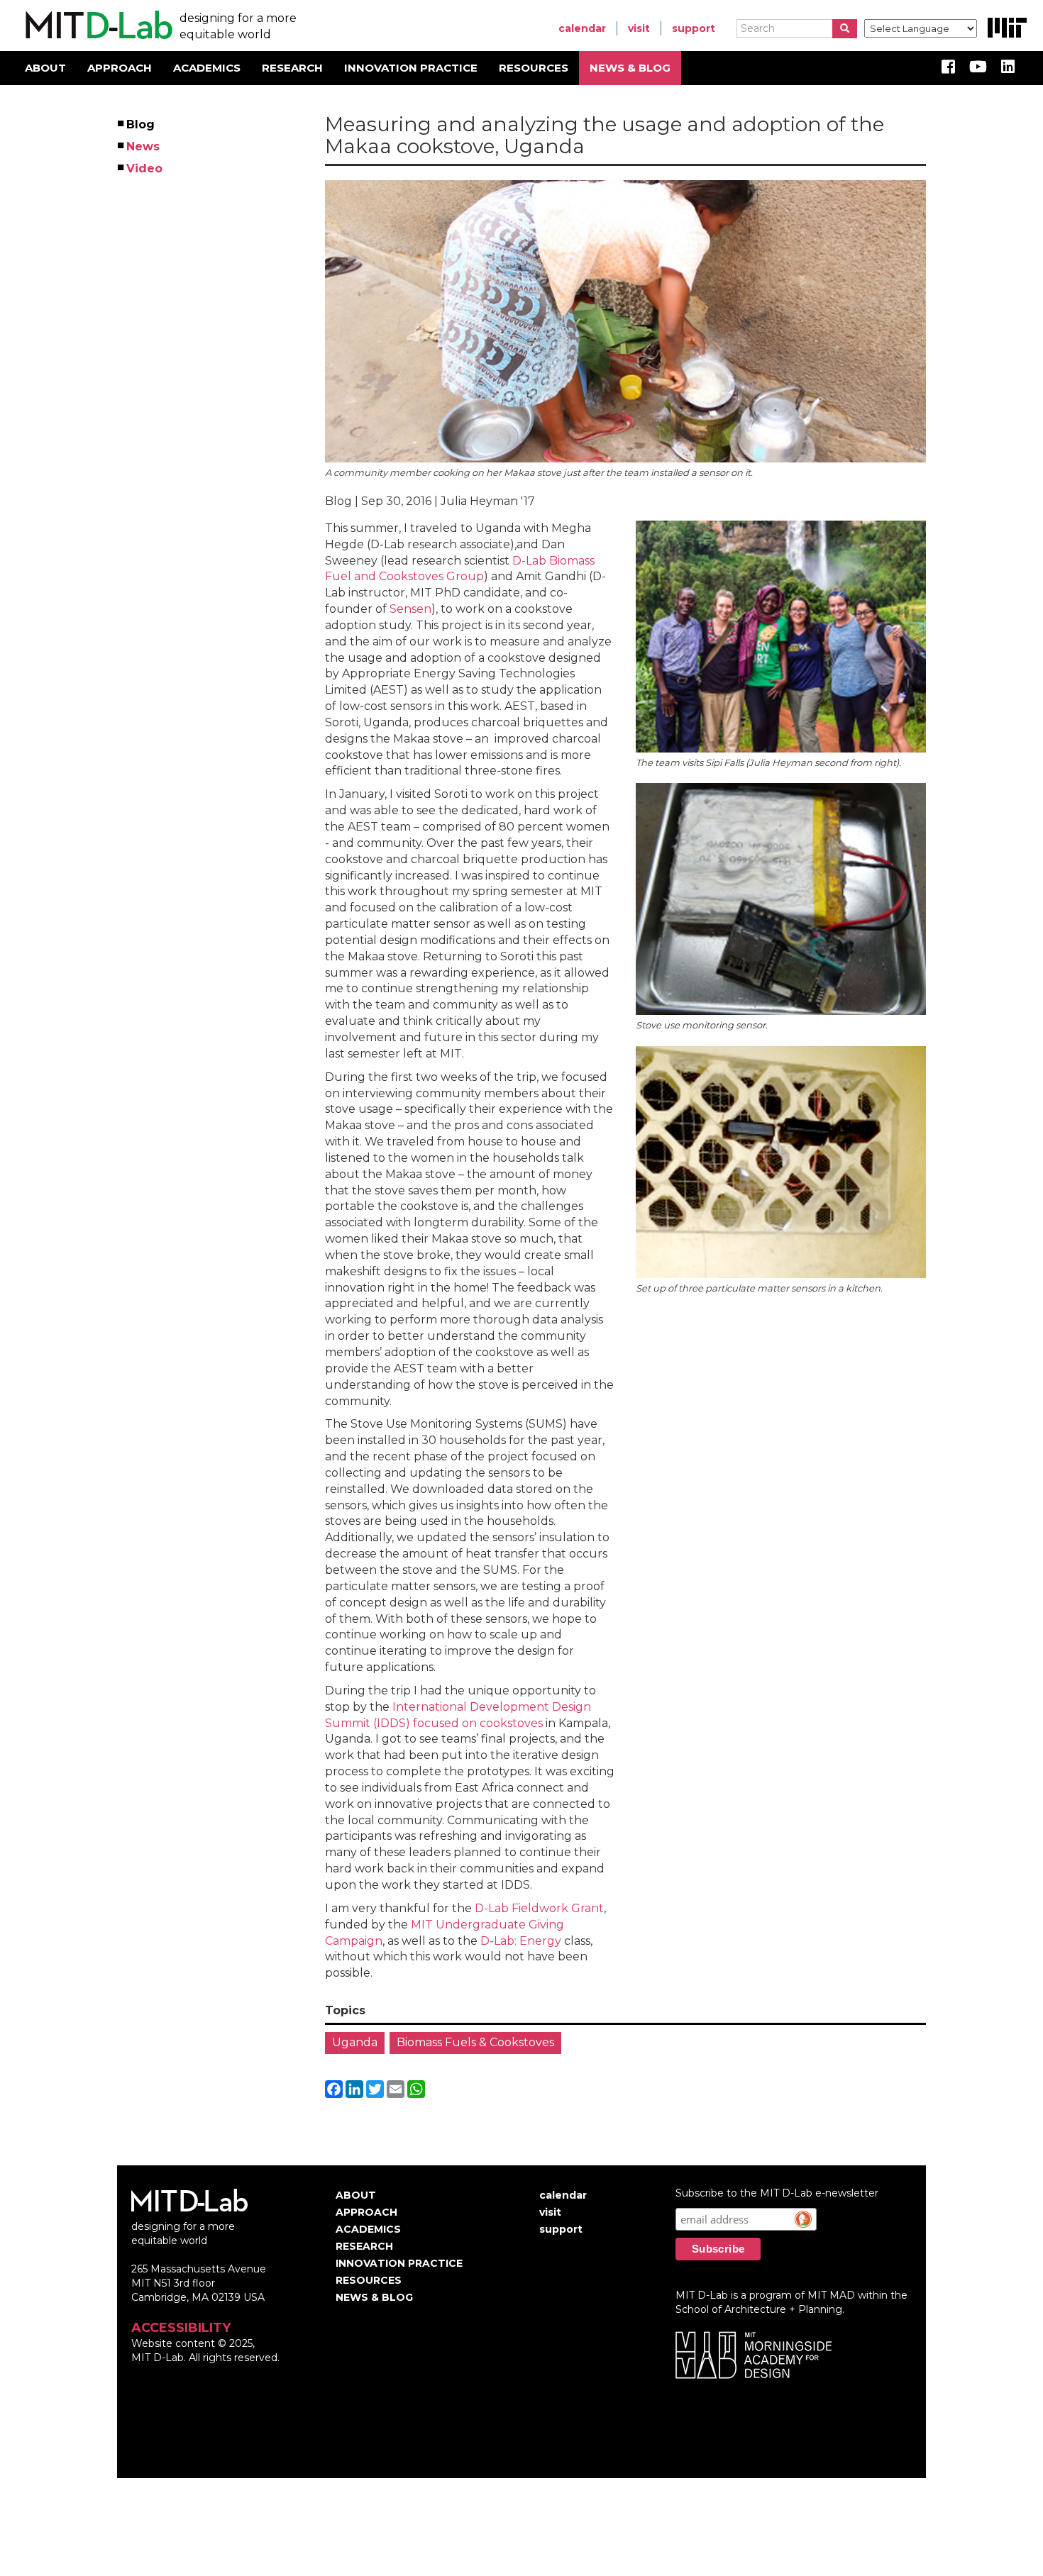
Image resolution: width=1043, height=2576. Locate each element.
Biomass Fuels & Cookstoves (475, 2042)
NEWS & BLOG (630, 68)
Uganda (355, 2042)
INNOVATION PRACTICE (411, 68)
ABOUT (45, 68)
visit (639, 28)
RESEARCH (292, 68)
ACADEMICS (207, 68)
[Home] (97, 26)
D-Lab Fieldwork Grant (539, 1908)
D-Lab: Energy (521, 1941)
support (694, 28)
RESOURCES (534, 68)
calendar (582, 28)
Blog (141, 124)
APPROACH (120, 68)
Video (145, 168)
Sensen (410, 609)
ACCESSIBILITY (181, 2328)
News (144, 146)
